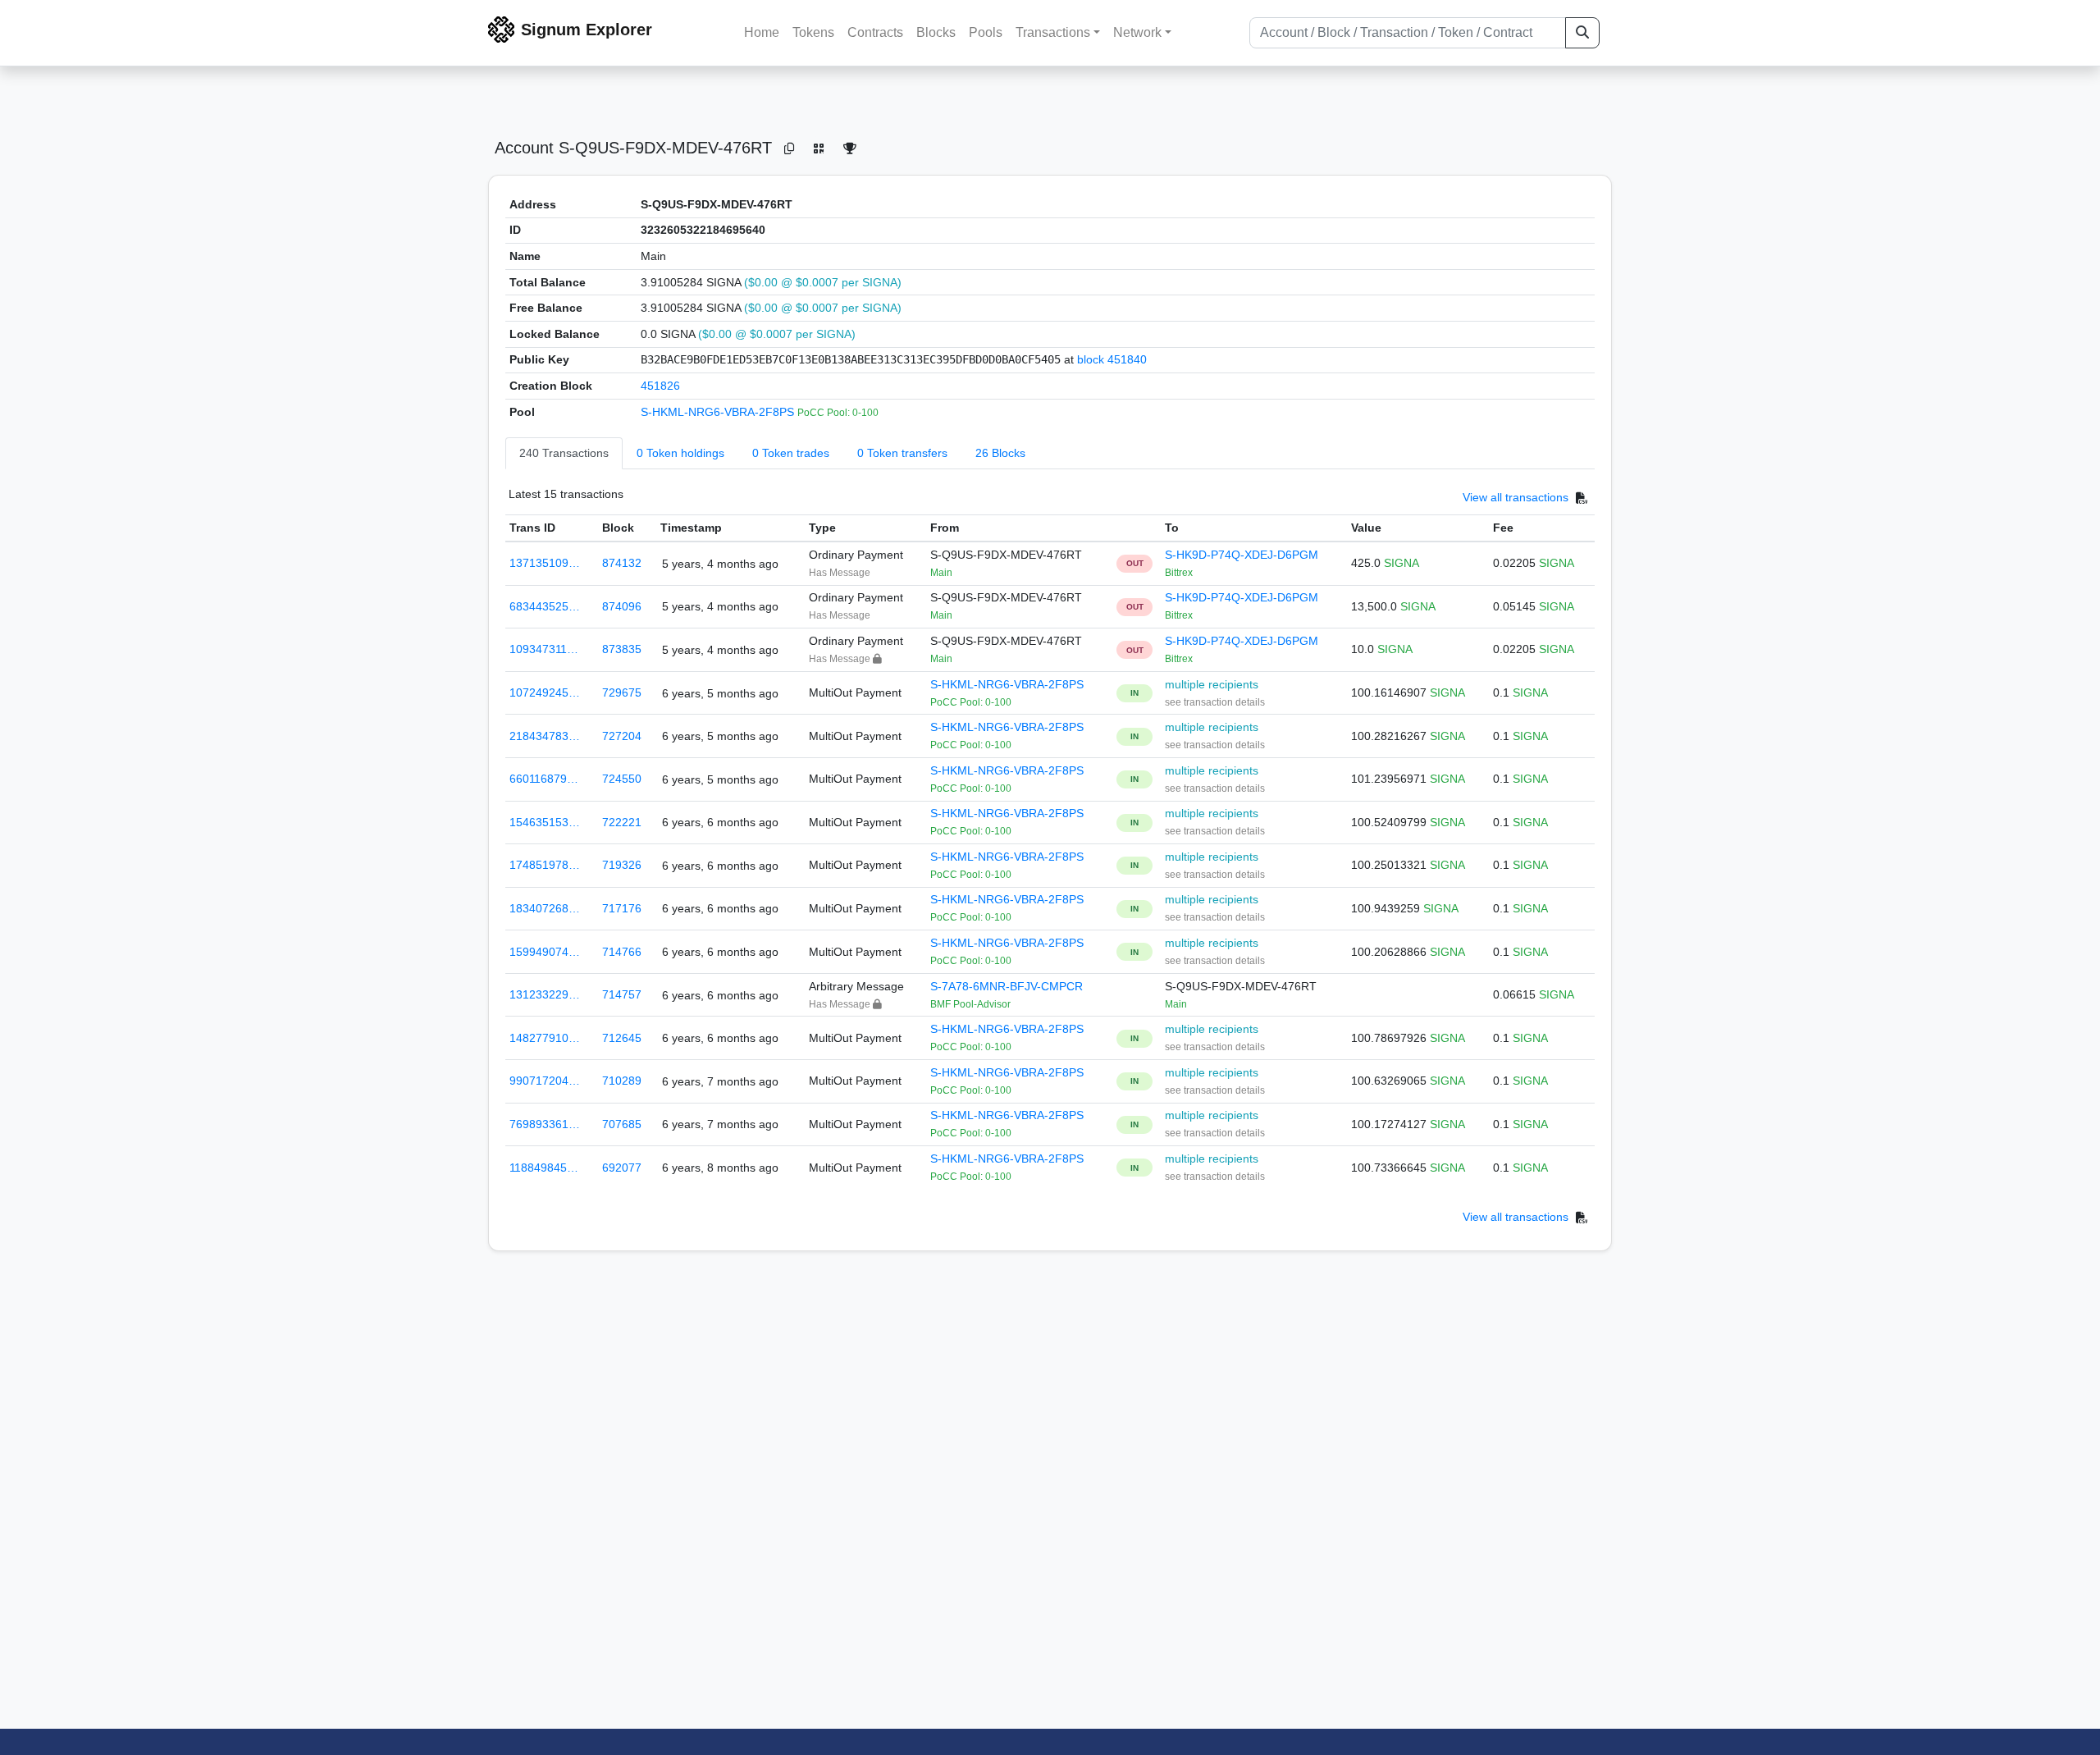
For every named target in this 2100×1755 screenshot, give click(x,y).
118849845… (544, 1168)
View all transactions (1516, 498)
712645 (622, 1038)
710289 (622, 1081)
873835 (622, 649)
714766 (622, 952)
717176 (622, 908)
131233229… (545, 994)
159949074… (545, 952)
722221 (622, 822)
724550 (622, 779)
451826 (660, 386)
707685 (622, 1124)
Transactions (1053, 32)
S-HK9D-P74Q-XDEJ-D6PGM (1242, 555)
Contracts (875, 32)
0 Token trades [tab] (791, 453)
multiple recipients (1212, 684)
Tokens (813, 32)
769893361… (545, 1124)
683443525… (545, 606)
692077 (622, 1168)
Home (762, 32)
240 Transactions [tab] (564, 453)
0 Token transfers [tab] (902, 453)
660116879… (544, 779)
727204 (622, 736)
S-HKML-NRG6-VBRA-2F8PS (719, 412)
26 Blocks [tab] (1000, 453)
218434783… (545, 736)
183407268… (545, 908)
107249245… (545, 692)
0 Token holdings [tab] (680, 453)
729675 (622, 692)
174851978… (545, 865)
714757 (622, 994)
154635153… (545, 822)
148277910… (545, 1038)
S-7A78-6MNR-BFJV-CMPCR (1007, 986)
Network (1137, 32)
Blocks (936, 32)
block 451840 (1112, 359)
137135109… (545, 563)
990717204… (545, 1081)
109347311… (544, 649)
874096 (622, 606)
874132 (622, 563)
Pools (986, 32)
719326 (622, 865)
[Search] (1582, 33)
